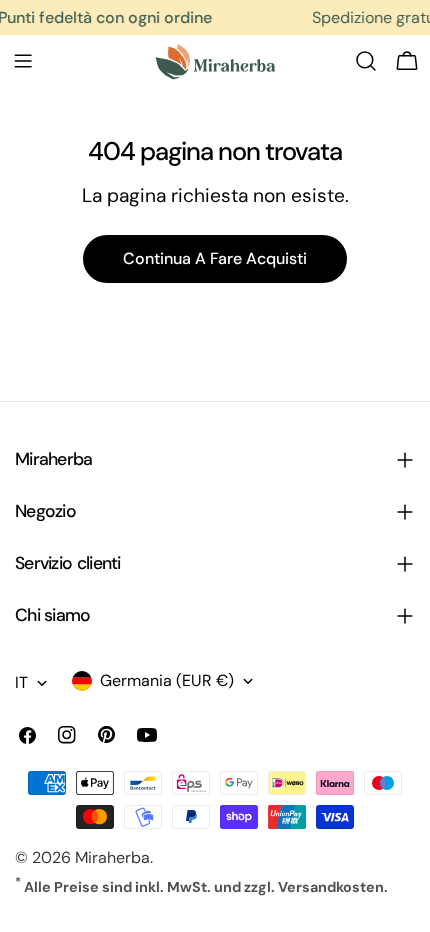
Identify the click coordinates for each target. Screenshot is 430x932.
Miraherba (112, 857)
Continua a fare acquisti (215, 258)
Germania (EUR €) (167, 680)
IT (21, 682)
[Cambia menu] (23, 61)
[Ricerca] (366, 61)
